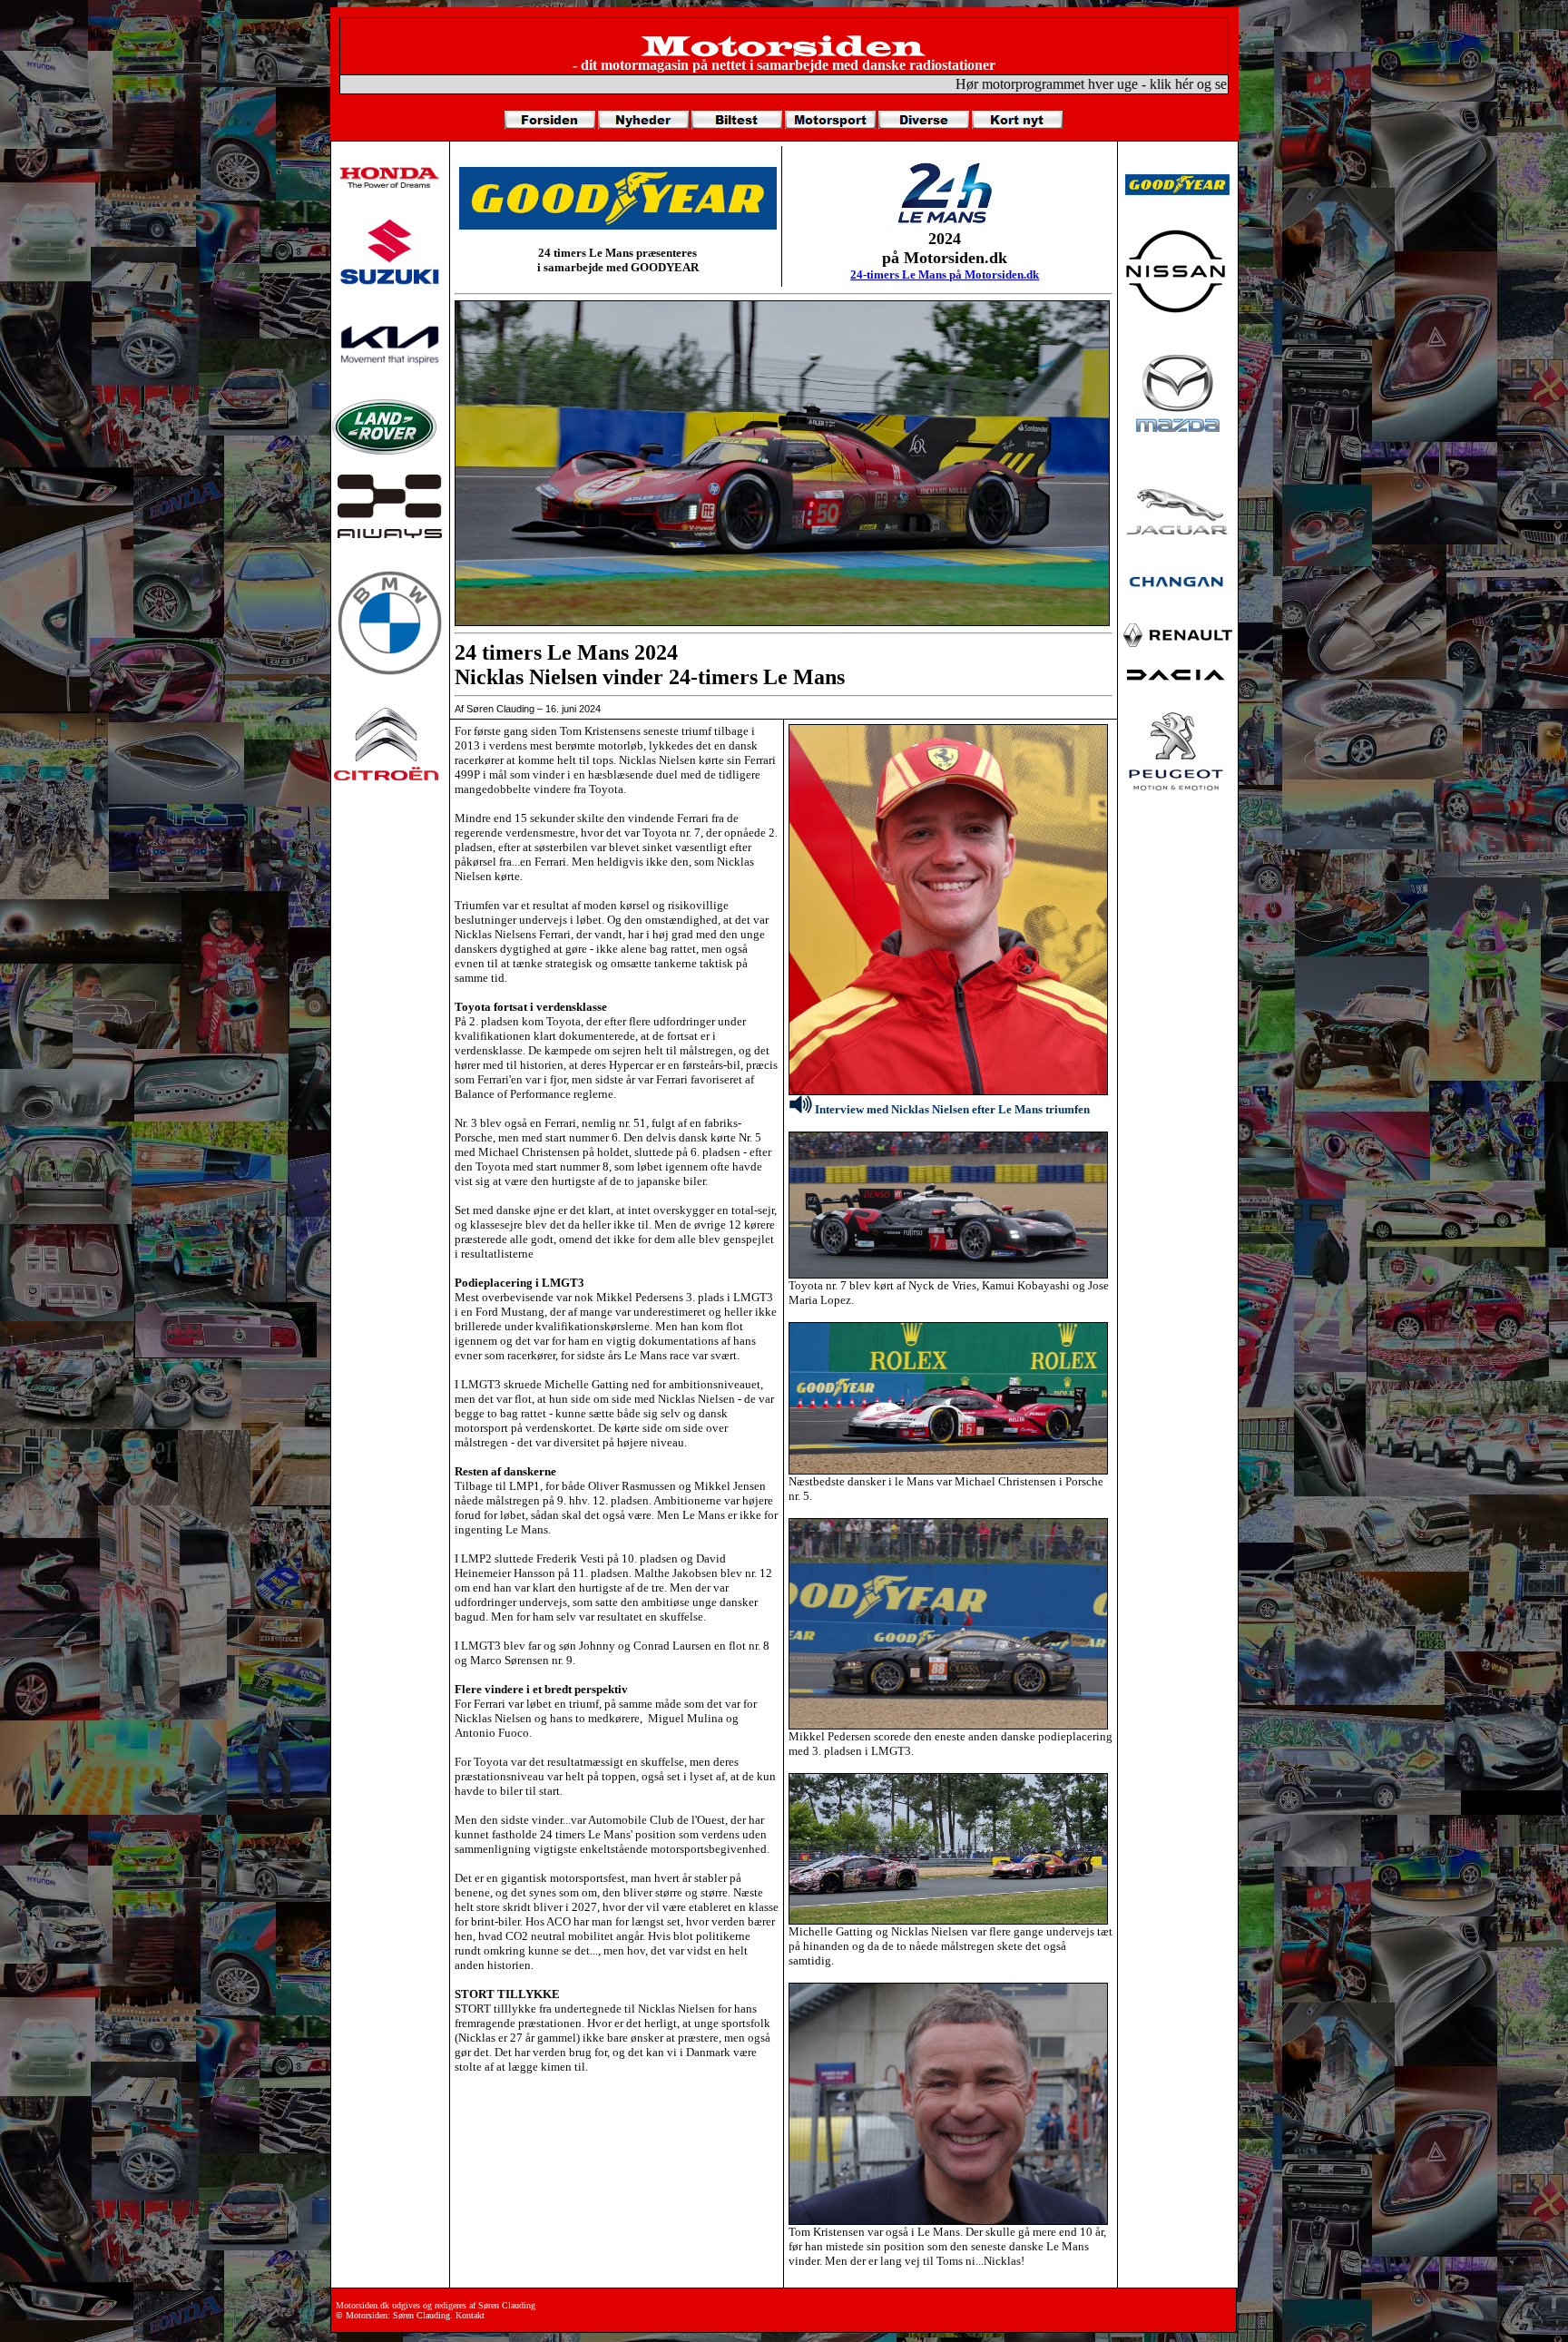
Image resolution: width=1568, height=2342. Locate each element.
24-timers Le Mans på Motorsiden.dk (945, 274)
